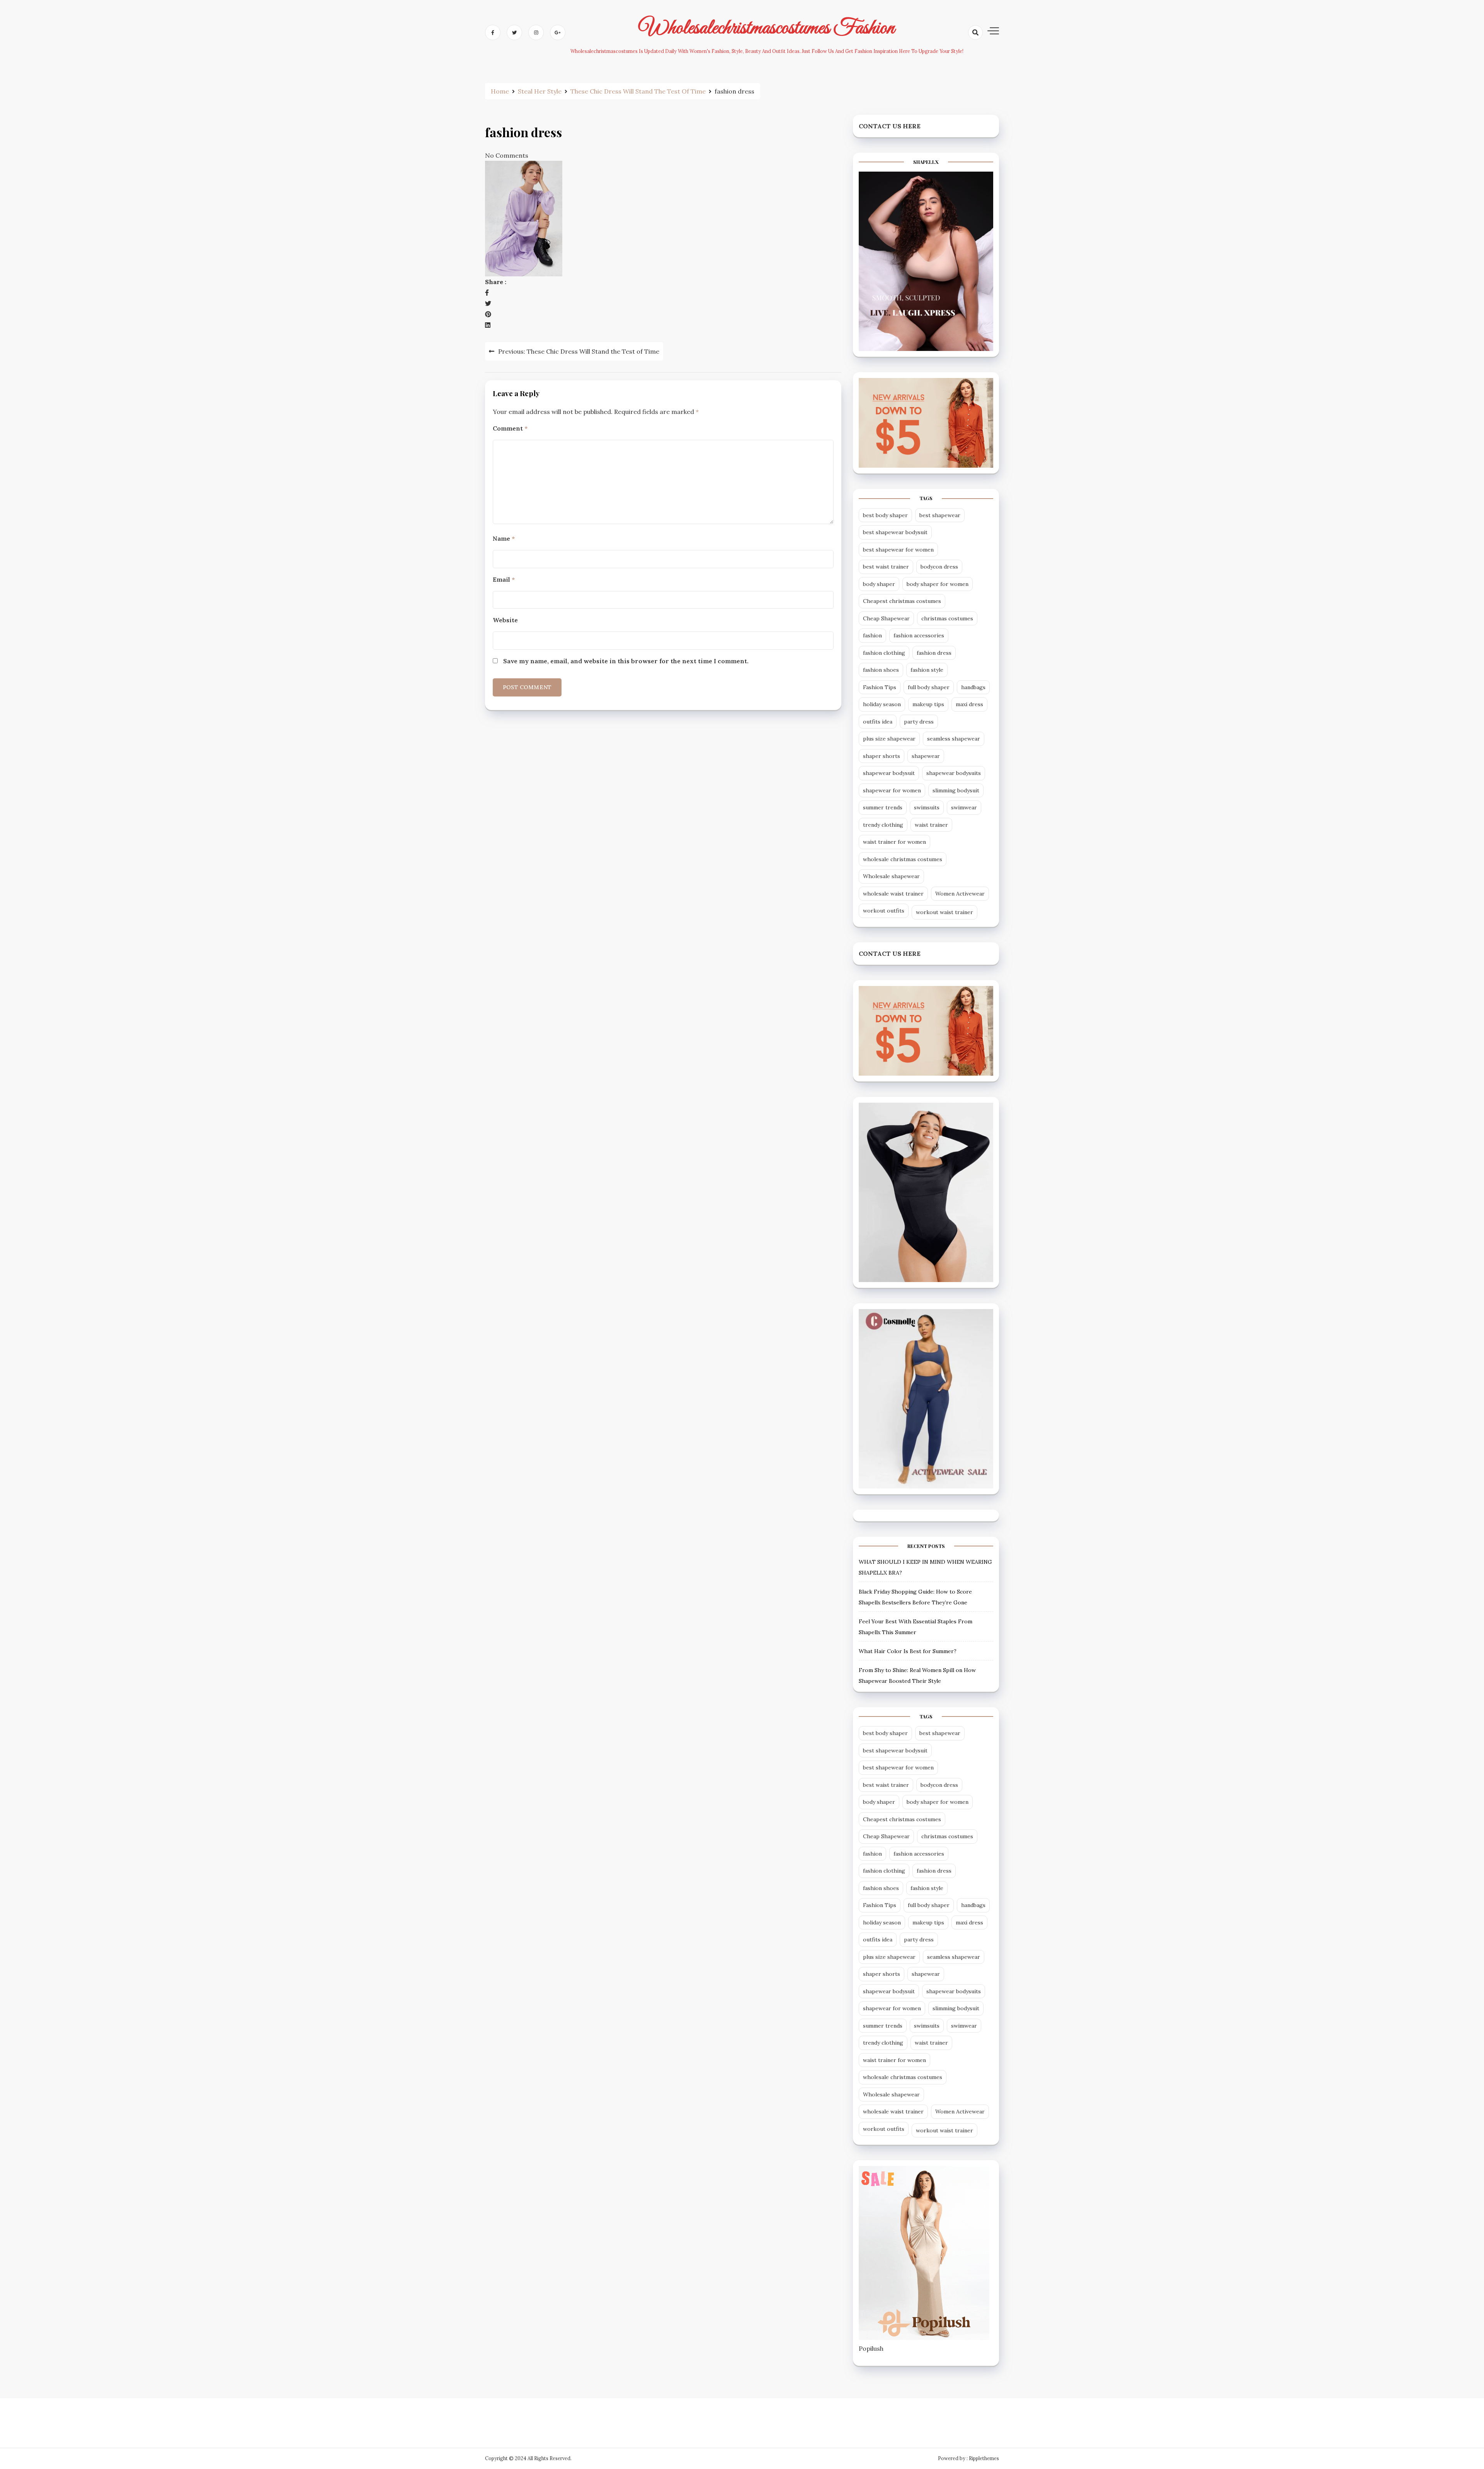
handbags (973, 687)
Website (505, 620)
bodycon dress (939, 567)
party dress (919, 722)
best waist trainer (886, 567)
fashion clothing (884, 653)
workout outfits (884, 911)
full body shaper (929, 687)
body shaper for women (938, 584)
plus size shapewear (889, 739)
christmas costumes (947, 618)
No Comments (507, 155)
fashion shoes (881, 670)
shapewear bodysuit (889, 773)
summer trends (883, 807)
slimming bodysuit (956, 790)
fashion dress (934, 653)
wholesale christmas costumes (903, 859)
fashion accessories (919, 635)
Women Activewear (960, 894)
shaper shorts (882, 756)
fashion (872, 635)
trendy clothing (883, 825)
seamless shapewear (954, 739)
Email (504, 579)
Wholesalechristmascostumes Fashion (767, 28)
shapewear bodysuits (954, 773)
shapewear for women (892, 790)
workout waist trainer (945, 912)
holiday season (882, 704)
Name (504, 538)
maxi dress (969, 704)
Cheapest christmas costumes (902, 601)
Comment (510, 428)
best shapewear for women (898, 550)
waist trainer (931, 825)
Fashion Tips (880, 687)
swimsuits (927, 807)
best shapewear (940, 515)
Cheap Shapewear (886, 618)
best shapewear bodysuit (895, 532)
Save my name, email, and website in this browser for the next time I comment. (626, 661)
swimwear (964, 807)
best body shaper (885, 515)
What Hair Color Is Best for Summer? (908, 1651)
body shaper (879, 584)
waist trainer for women (894, 842)
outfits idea (878, 722)
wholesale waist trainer (893, 894)
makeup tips (928, 704)
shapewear (926, 756)
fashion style (927, 670)
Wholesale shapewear (891, 876)
